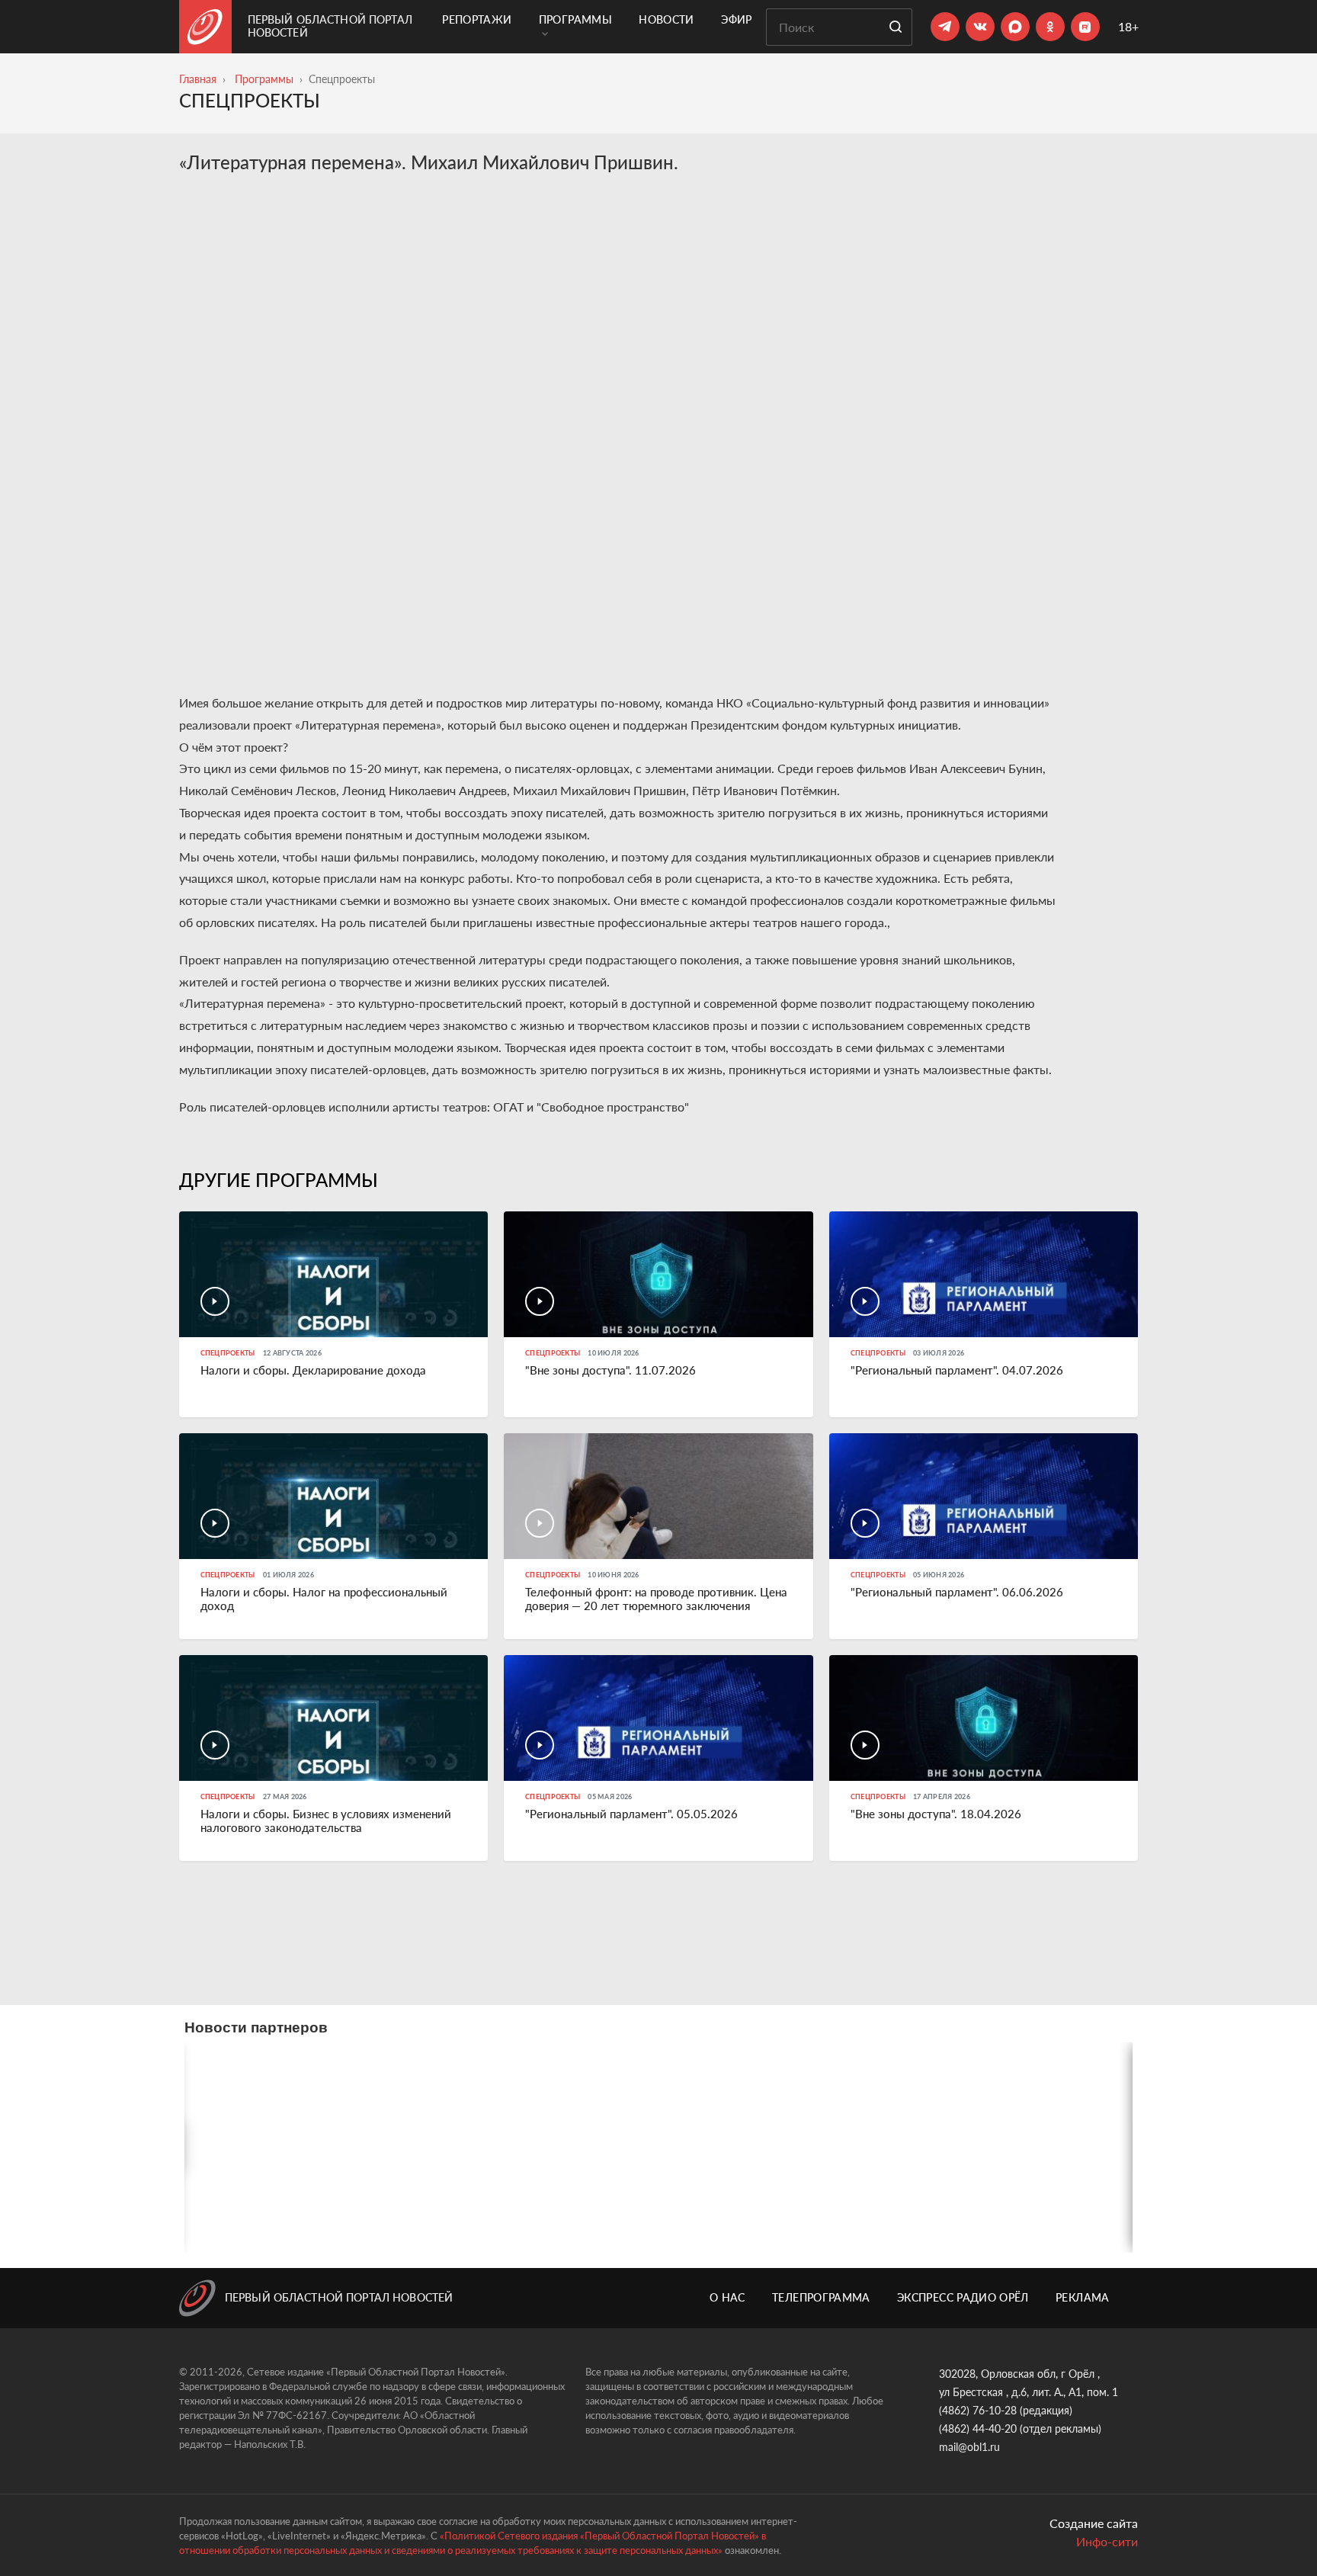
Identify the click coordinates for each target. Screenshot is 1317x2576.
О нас (727, 2297)
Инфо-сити (1107, 2541)
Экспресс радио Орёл (963, 2297)
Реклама (1082, 2297)
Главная (198, 79)
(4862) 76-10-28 (978, 2410)
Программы (575, 19)
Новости (666, 19)
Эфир (736, 19)
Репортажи (477, 19)
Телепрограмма (821, 2297)
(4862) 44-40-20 (978, 2428)
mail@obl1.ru (969, 2447)
